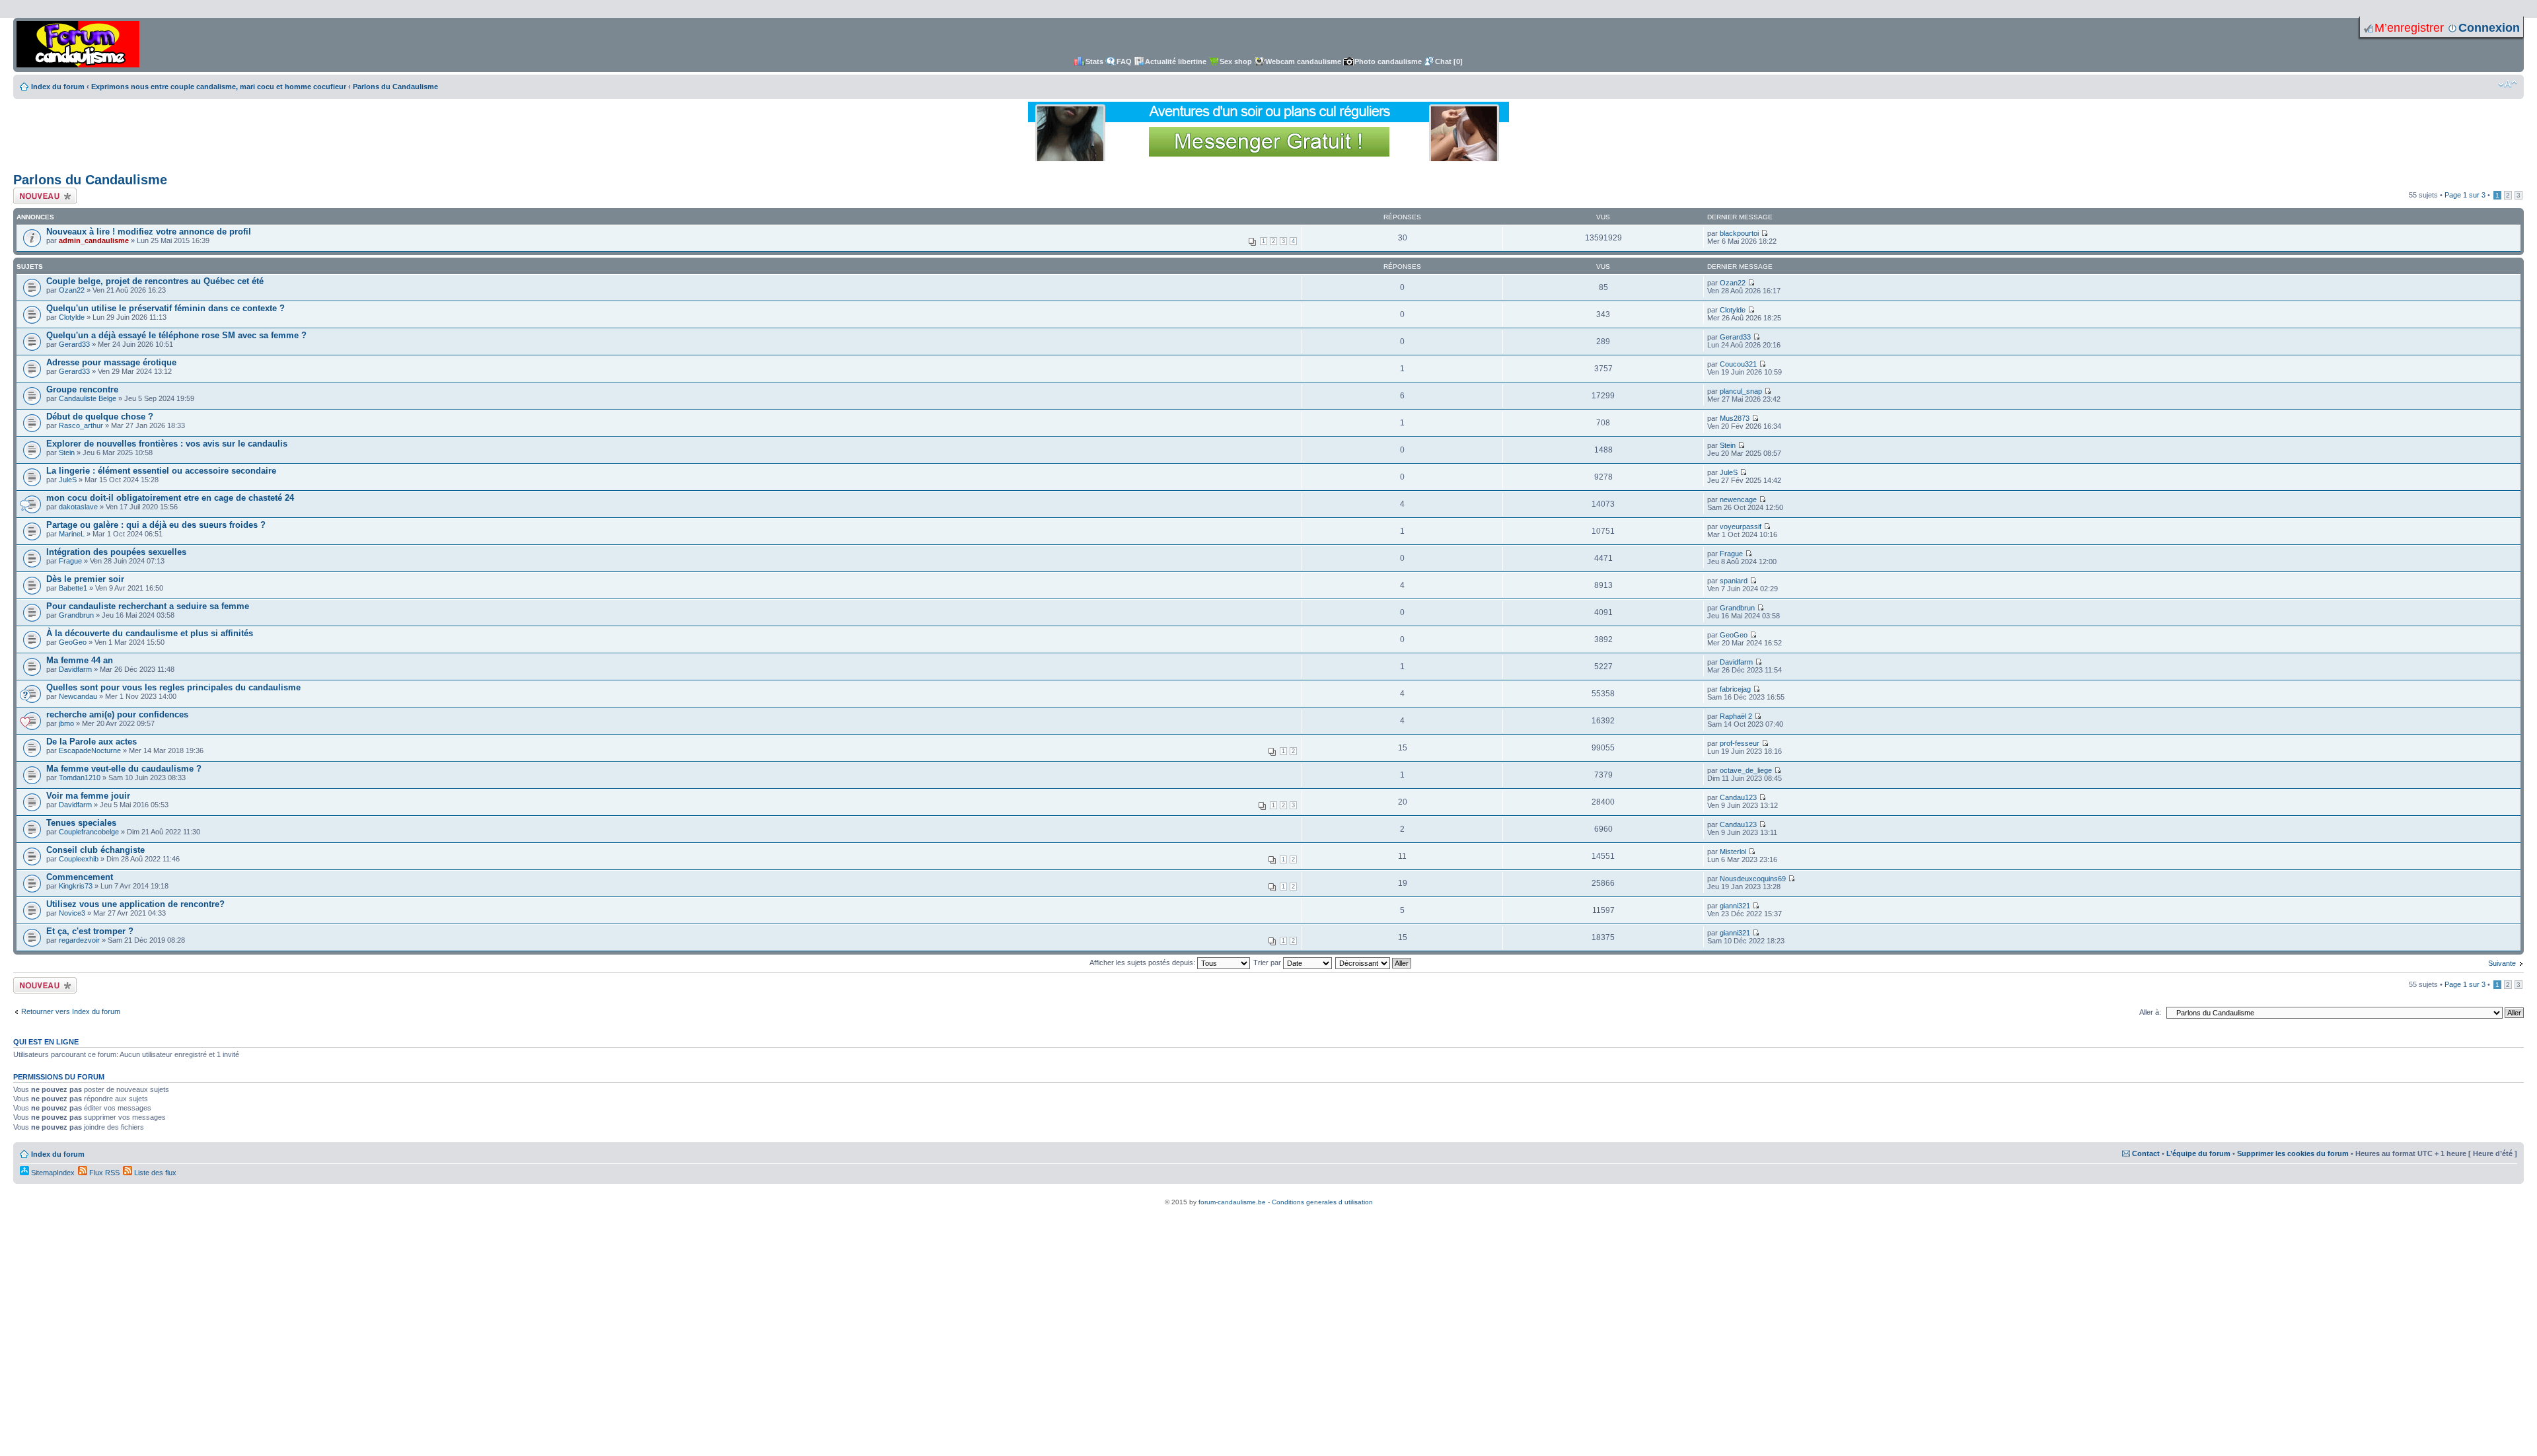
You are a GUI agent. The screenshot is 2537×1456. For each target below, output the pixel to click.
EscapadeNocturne (90, 750)
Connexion (2489, 28)
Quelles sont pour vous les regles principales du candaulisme (173, 687)
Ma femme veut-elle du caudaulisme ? (124, 769)
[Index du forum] (78, 45)
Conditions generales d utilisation (1322, 1202)
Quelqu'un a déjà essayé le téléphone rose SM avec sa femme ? (176, 335)
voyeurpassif (1741, 527)
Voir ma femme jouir (88, 796)
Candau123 (1738, 797)
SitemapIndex (52, 1173)
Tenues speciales (81, 823)
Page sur (2465, 195)
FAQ (1124, 61)
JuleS (68, 480)
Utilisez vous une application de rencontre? (135, 904)
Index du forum (58, 87)
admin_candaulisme (94, 240)
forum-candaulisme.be (1232, 1202)
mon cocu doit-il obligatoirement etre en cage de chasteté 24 (170, 498)
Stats (1094, 61)
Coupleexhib (79, 859)
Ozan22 (72, 290)
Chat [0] (1449, 61)
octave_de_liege (1746, 770)
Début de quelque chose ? (100, 417)
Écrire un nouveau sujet (43, 196)
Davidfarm (75, 669)
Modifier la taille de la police (2508, 84)
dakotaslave (78, 507)
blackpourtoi (1739, 233)
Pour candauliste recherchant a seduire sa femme (148, 606)
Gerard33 (74, 344)
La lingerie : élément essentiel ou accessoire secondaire (161, 471)
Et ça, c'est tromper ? (90, 931)
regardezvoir (79, 940)
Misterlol (1733, 852)
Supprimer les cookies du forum (2293, 1153)
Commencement (80, 877)
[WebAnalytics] (1268, 1195)
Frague (70, 561)
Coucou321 (1738, 364)
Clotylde (72, 317)
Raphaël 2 (1736, 716)
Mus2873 (1735, 418)
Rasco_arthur (81, 425)
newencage (1738, 499)
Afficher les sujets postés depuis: (1143, 963)
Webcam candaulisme (1303, 61)
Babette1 (73, 588)
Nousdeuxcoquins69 (1753, 879)
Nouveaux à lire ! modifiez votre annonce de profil (149, 232)
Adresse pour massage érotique (111, 362)
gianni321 (1735, 906)
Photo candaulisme (1388, 61)
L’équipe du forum (2198, 1153)
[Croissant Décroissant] (1374, 963)
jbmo (66, 723)
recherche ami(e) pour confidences (117, 714)
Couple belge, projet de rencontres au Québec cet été (155, 281)
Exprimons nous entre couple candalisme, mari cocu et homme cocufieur (219, 87)
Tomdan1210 (80, 778)
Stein (67, 453)
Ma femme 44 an (80, 660)
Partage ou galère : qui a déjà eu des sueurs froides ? (156, 525)
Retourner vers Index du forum (71, 1011)
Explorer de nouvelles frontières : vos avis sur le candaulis (167, 444)
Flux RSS (103, 1173)
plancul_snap (1741, 391)
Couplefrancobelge (89, 832)
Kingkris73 (76, 886)
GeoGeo (73, 642)
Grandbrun (76, 615)
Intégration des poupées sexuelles (116, 552)
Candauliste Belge (88, 398)
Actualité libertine (1176, 61)
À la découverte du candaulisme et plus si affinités (150, 633)
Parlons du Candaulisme (395, 87)
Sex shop (1236, 61)
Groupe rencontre (82, 389)
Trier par (1268, 963)
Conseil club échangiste (95, 850)
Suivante (2502, 963)
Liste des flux (154, 1173)
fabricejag (1735, 689)
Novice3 (72, 913)
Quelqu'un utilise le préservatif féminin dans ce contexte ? (165, 308)
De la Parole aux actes (92, 742)
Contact (2146, 1153)
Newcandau (78, 696)
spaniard (1734, 581)
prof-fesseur (1740, 743)
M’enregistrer (2409, 28)
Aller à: (2150, 1012)
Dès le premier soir (85, 579)
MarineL (72, 534)
